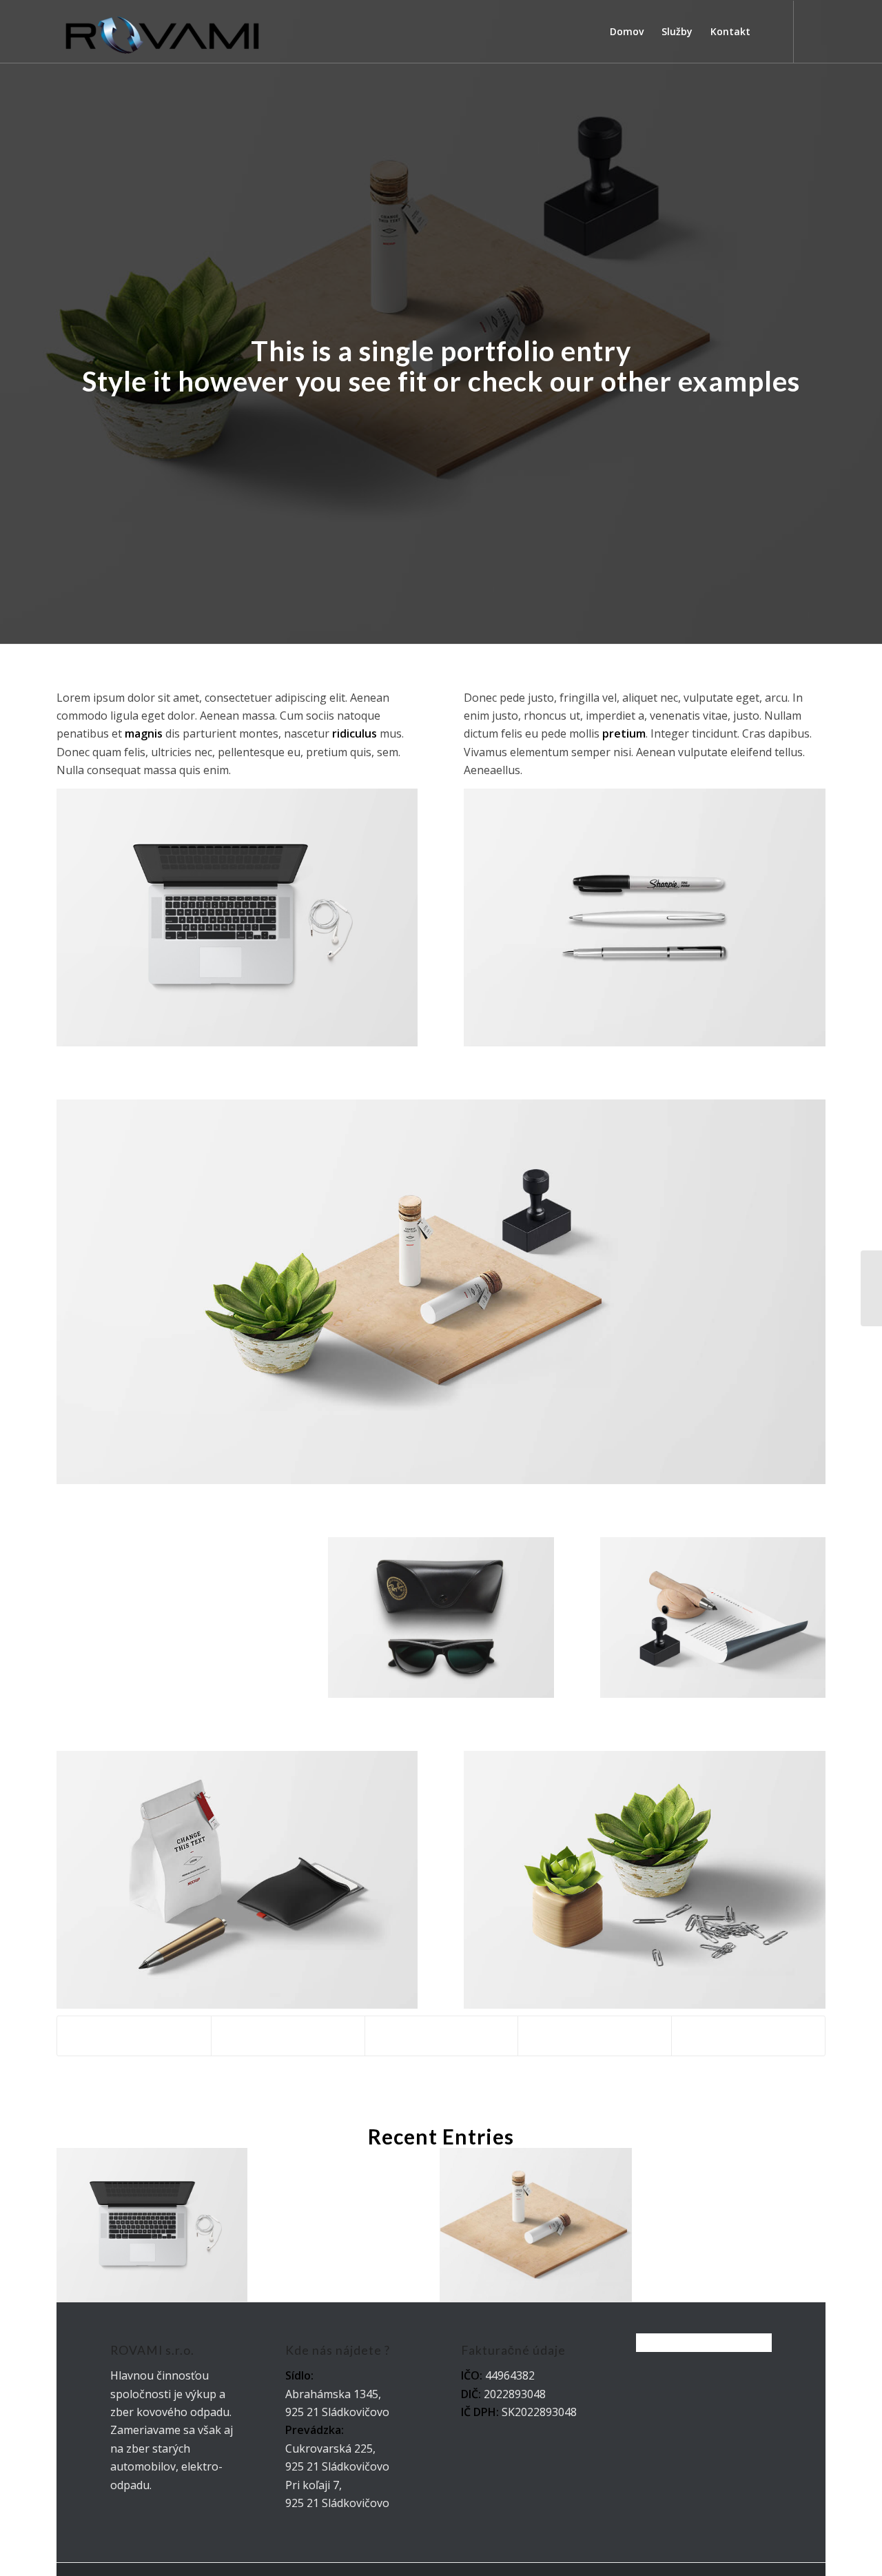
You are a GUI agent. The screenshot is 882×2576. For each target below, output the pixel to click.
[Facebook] (815, 31)
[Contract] (871, 1288)
